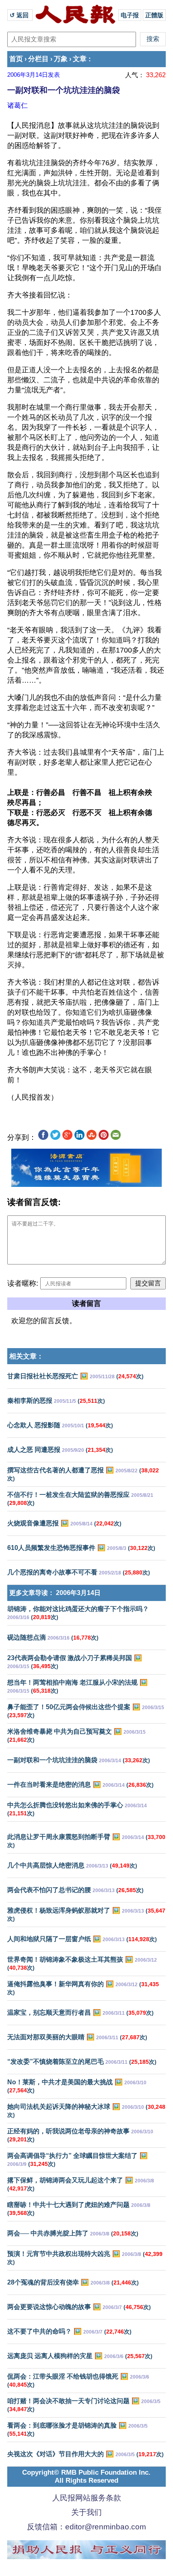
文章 (80, 59)
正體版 (154, 15)
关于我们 (86, 2512)
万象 (61, 59)
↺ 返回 (20, 15)
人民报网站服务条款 (87, 2498)
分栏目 (38, 59)
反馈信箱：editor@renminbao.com (86, 2527)
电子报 (130, 15)
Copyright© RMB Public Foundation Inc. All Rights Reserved (86, 2476)
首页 (16, 59)
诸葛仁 (18, 105)
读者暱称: (23, 1283)
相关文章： (26, 1356)
